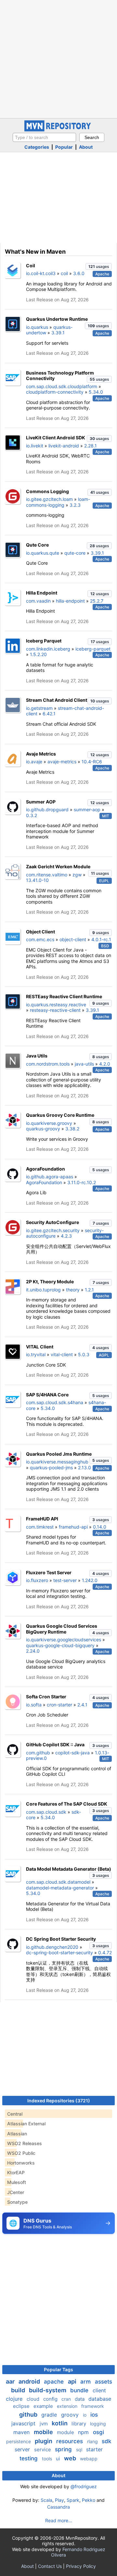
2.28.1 (91, 446)
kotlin (60, 2423)
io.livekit (35, 446)
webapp (89, 2459)
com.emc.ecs (40, 939)
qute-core (75, 553)
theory (73, 1290)
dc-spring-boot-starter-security (59, 1952)
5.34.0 (96, 392)
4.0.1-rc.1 (101, 939)
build (19, 2390)
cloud (34, 2399)
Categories (37, 147)
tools (48, 2459)
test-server (65, 1580)
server (23, 2449)
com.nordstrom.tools (48, 1064)
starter (94, 2449)
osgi (98, 2432)
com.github (38, 1753)
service (43, 2449)
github (29, 2414)
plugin (44, 2441)
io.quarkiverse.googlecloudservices (64, 1640)
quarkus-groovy (43, 1129)
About (86, 147)
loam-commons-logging (58, 502)
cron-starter (59, 1705)
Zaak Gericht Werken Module (58, 866)
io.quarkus (37, 327)
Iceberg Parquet (44, 641)
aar (11, 2381)
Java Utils (37, 1056)
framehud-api (73, 1527)
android (30, 2381)
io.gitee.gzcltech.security (53, 1230)
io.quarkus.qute (43, 553)
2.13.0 (84, 1467)
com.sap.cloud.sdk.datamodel (58, 1882)
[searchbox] (44, 137)
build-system (48, 2390)
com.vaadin (38, 601)
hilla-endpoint (70, 601)
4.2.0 (105, 1064)
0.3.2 (32, 815)
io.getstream (39, 708)
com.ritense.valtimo (47, 875)
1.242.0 (90, 1580)
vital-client (62, 1354)
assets (104, 2382)
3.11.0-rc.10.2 (82, 1182)
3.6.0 (79, 273)
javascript (24, 2423)
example (44, 2406)
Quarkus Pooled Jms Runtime (59, 1454)
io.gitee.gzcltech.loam (49, 499)
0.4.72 (105, 1952)
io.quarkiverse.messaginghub (57, 1462)
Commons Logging (47, 491)
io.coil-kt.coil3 (41, 273)
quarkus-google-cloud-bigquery (60, 1645)
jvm (44, 2424)
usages (99, 266)
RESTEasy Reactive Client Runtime (64, 996)
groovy (71, 2415)
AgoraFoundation (45, 1169)
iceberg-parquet (93, 649)
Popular (64, 147)
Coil (31, 266)
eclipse (22, 2406)
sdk (106, 2441)
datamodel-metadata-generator (60, 1888)
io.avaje (34, 762)
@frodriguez (84, 2486)
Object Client (40, 932)
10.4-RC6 (92, 762)
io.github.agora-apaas (50, 1177)
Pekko (89, 2500)
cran (67, 2399)
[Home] (58, 130)
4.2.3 (66, 1236)
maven (22, 2432)
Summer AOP (41, 802)
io (85, 2415)
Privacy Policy (81, 2566)
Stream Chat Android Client (57, 700)
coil (64, 273)
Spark (73, 2500)
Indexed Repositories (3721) (59, 2101)
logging (98, 2424)
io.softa (34, 1705)
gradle (50, 2415)
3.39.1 (58, 333)
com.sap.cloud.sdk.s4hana (55, 1402)
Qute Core (37, 545)
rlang (93, 2441)
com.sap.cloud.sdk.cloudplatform (62, 386)
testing (29, 2458)
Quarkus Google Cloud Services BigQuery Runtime (62, 1629)
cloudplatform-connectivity (55, 392)
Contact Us (50, 2566)
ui (59, 2459)
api (73, 2381)
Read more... (59, 2520)
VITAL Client (40, 1347)
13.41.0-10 (37, 880)
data (80, 2399)
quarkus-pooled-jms (51, 1467)
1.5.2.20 (38, 654)
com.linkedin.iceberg (48, 649)
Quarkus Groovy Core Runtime (60, 1115)
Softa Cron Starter (46, 1697)
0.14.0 (100, 1527)
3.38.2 (72, 1129)
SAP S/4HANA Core (47, 1395)
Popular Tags (58, 2369)
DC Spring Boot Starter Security (61, 1939)
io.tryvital (36, 1354)
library (79, 2424)
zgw (77, 875)
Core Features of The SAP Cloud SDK (67, 1804)
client (99, 2390)
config (51, 2399)
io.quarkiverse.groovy (49, 1123)
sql (80, 2449)
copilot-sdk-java (72, 1753)
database (100, 2399)
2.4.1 (82, 1705)
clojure (15, 2399)
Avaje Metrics (41, 754)
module (66, 2432)
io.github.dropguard (47, 809)
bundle (80, 2390)
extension (68, 2406)
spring (64, 2449)
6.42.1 (49, 714)
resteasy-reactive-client (55, 1010)
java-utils (84, 1064)
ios (94, 2415)
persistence (19, 2441)
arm (86, 2382)
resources (70, 2441)
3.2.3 (75, 505)
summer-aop (87, 809)
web (71, 2458)
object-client (73, 939)
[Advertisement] (58, 58)
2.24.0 (33, 1651)
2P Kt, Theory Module (50, 1282)
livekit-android (64, 446)
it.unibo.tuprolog (43, 1290)
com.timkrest (40, 1527)
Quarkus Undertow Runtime (57, 319)
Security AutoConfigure (52, 1222)
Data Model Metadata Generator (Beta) (69, 1869)
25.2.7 (97, 601)
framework (93, 2406)
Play (59, 2500)
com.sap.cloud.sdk (46, 1812)
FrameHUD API (42, 1519)
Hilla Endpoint (42, 593)
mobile (44, 2432)
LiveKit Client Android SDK (56, 438)
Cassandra (58, 2507)
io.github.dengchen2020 (52, 1947)
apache (55, 2382)
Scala (46, 2500)
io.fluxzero (37, 1580)
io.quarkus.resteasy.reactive (56, 1005)
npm (84, 2432)
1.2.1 (89, 1290)
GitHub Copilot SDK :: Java (55, 1744)
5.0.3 (84, 1354)
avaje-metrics (62, 762)
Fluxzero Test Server (49, 1572)
